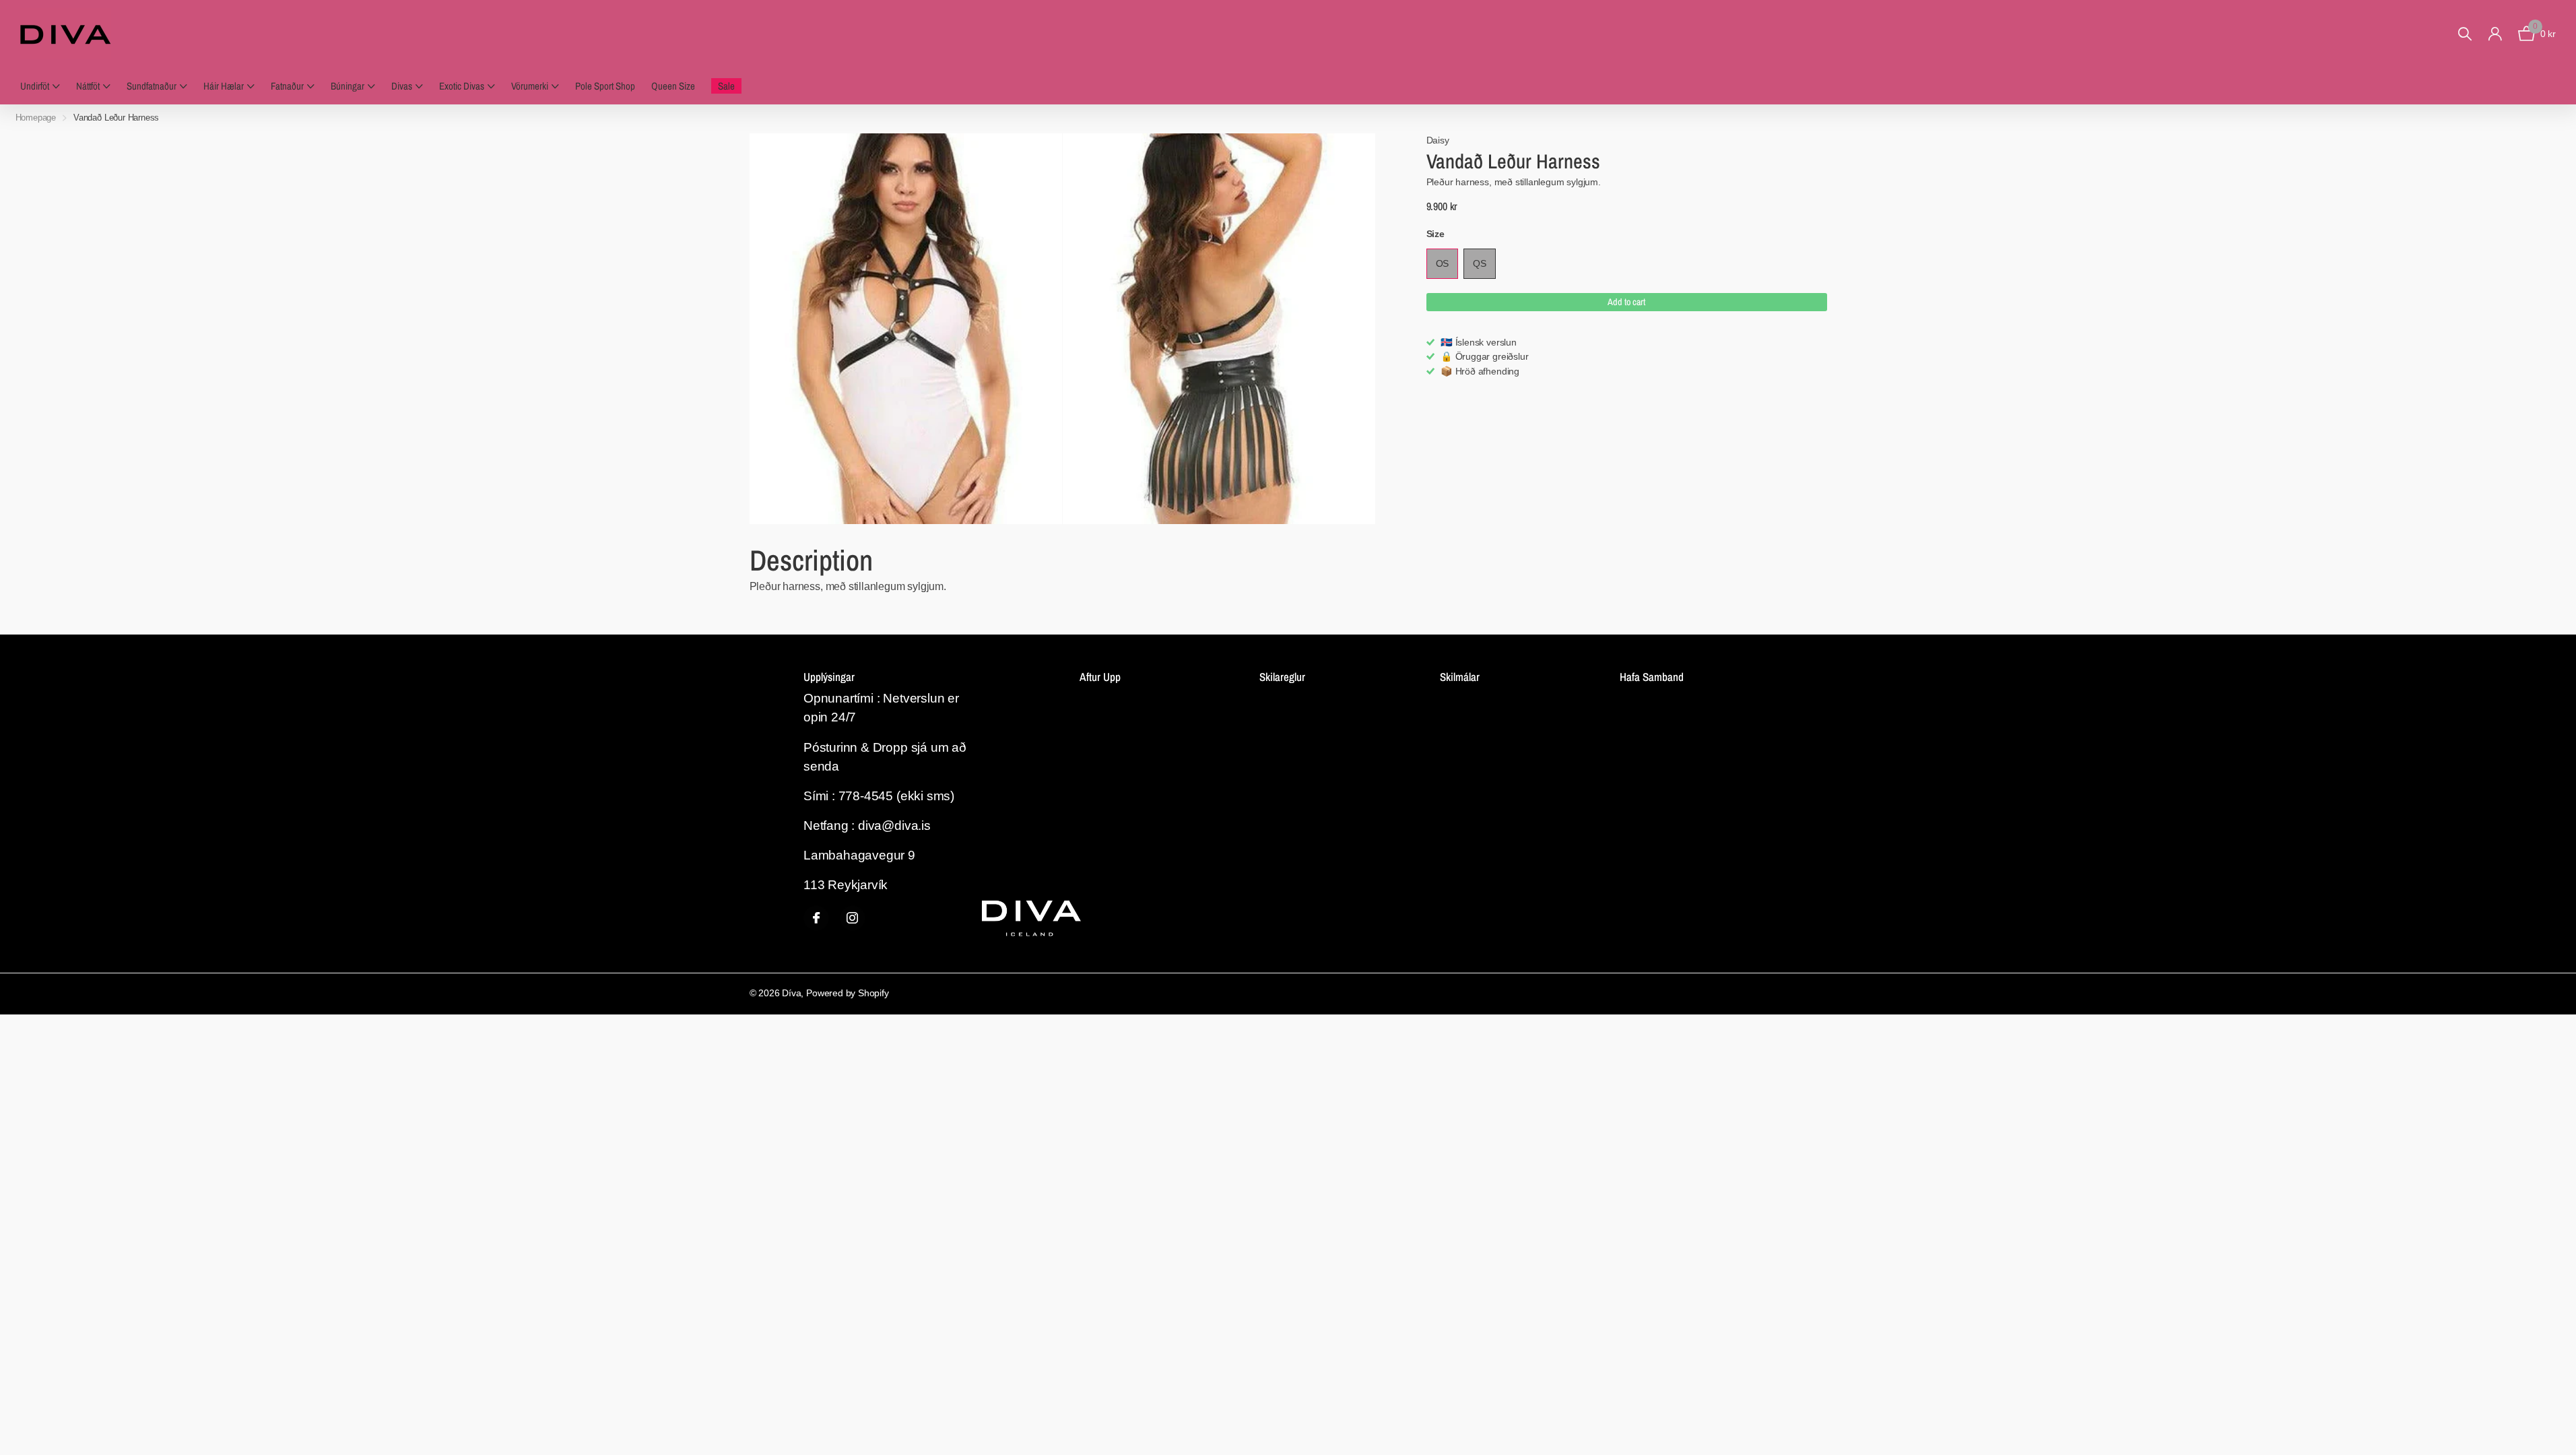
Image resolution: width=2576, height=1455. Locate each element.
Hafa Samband (1652, 677)
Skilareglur (1282, 677)
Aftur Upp (1100, 677)
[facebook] (816, 918)
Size (1435, 234)
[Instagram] (853, 918)
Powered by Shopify (848, 993)
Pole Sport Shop (605, 86)
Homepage (36, 118)
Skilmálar (1460, 677)
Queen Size (673, 86)
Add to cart (1626, 302)
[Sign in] (2495, 34)
